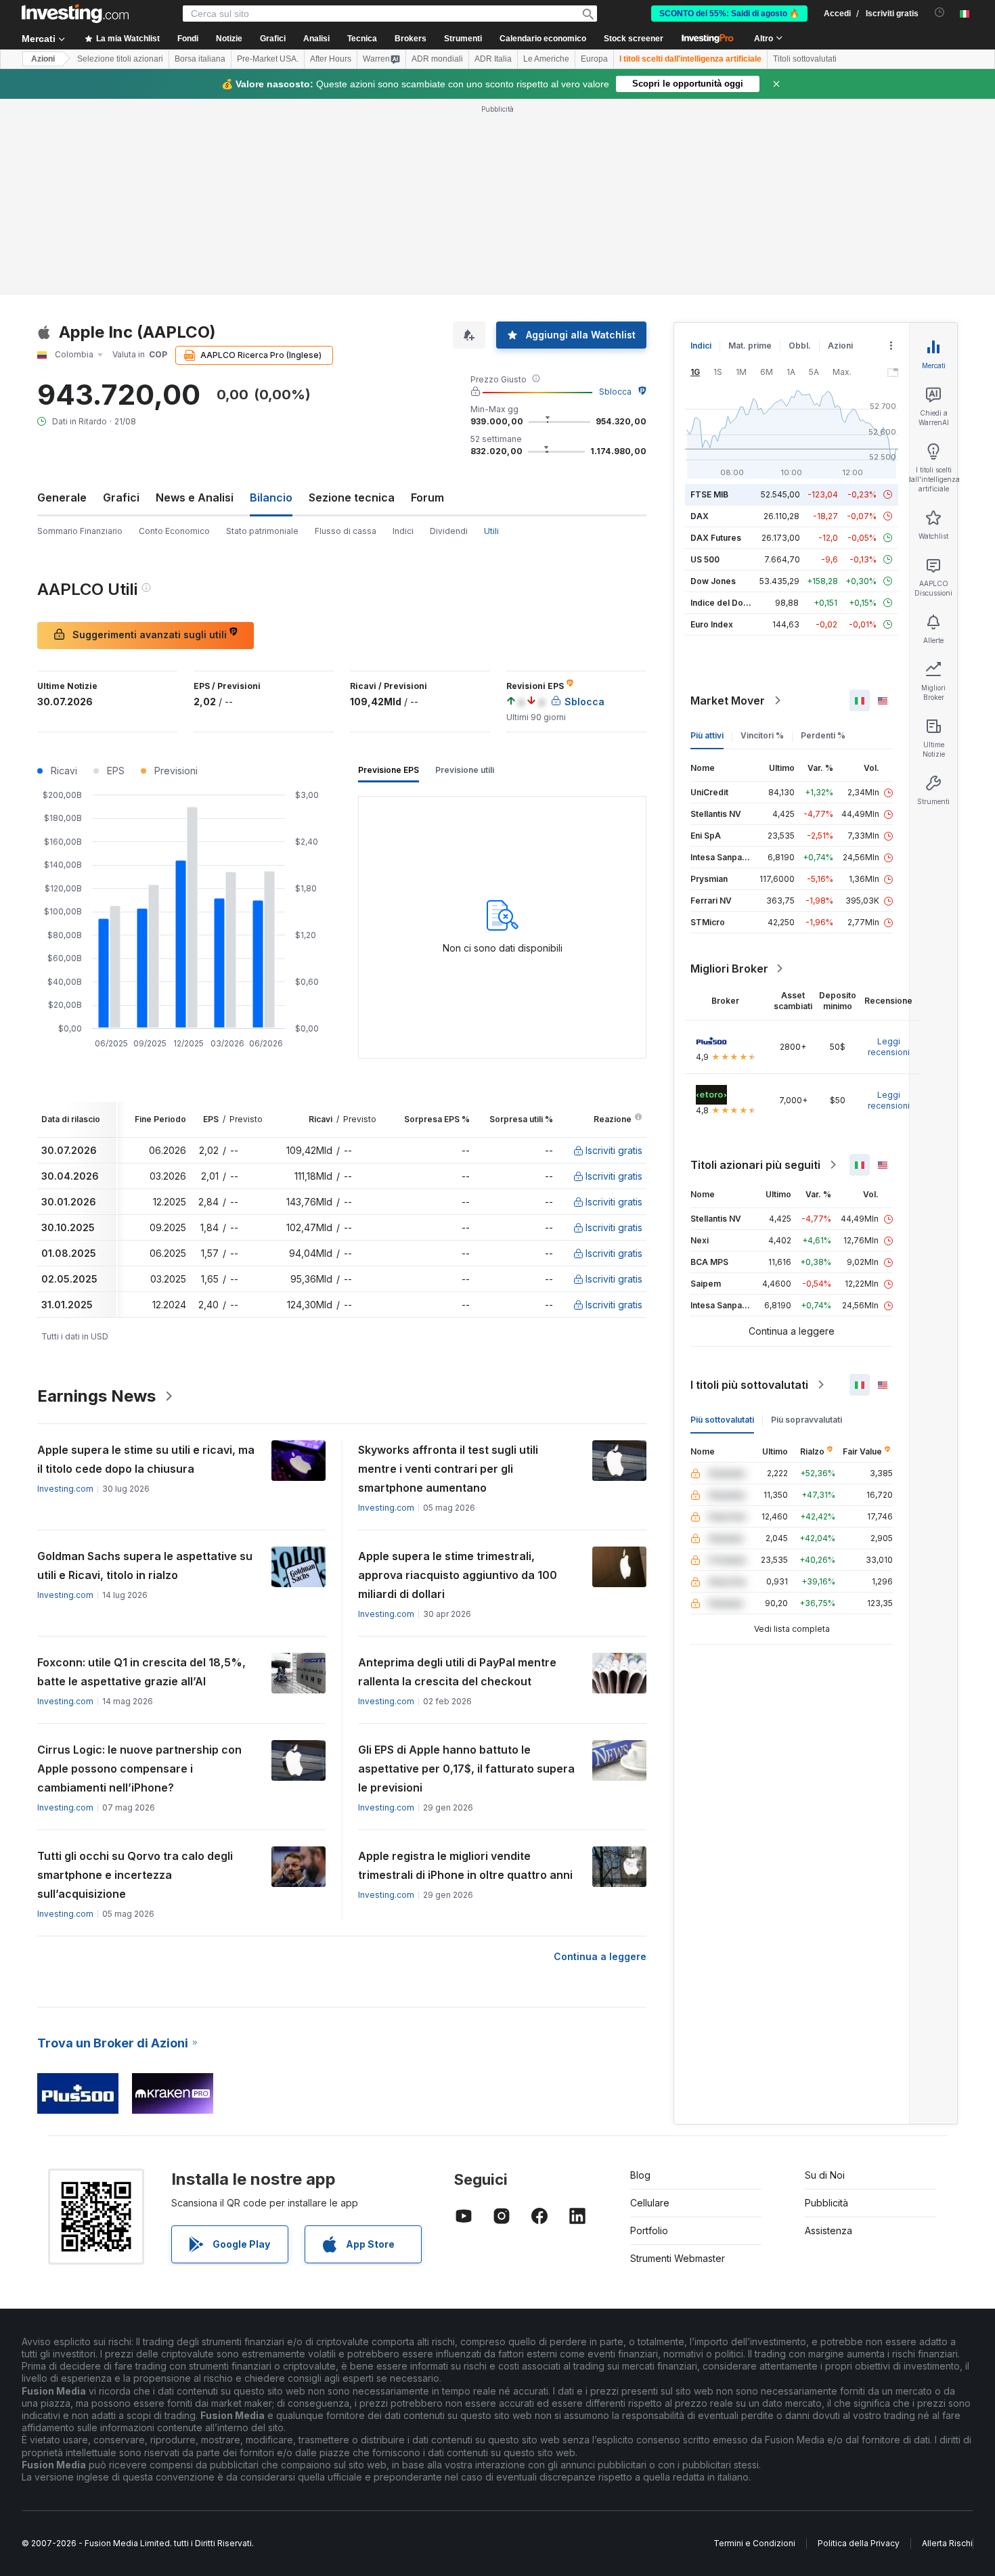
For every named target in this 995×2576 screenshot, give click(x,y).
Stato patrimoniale (262, 531)
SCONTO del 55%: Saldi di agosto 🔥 (729, 14)
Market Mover (728, 701)
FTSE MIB (709, 494)
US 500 (705, 559)
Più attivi (707, 735)
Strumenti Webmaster (678, 2258)
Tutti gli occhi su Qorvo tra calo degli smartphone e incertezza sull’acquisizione (135, 1875)
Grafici (121, 497)
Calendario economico (543, 39)
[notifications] (940, 13)
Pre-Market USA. (268, 59)
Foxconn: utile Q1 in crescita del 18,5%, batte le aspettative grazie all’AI (141, 1672)
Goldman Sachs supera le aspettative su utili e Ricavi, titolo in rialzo (145, 1565)
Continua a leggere (600, 1956)
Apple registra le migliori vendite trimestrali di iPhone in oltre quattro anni (465, 1865)
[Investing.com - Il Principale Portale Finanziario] (75, 14)
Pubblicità (826, 2203)
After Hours (331, 59)
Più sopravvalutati (806, 1420)
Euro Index (712, 624)
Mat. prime (750, 346)
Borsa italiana (200, 59)
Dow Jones (713, 581)
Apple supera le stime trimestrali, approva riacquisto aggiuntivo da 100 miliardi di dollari (458, 1575)
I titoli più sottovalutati (749, 1385)
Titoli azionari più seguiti (755, 1165)
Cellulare (650, 2203)
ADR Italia (493, 59)
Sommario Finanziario (80, 531)
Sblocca (615, 392)
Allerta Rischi (947, 2543)
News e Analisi (195, 497)
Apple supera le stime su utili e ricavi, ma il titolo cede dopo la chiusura (146, 1459)
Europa (594, 59)
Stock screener (634, 39)
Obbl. (800, 346)
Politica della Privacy (859, 2543)
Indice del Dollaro (726, 603)
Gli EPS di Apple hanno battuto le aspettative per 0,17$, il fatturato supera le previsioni (466, 1769)
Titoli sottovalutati (805, 59)
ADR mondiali (437, 59)
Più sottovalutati (722, 1420)
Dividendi (449, 531)
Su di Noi (825, 2175)
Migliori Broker (729, 969)
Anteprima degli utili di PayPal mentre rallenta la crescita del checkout (457, 1672)
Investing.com (65, 1489)
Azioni (43, 59)
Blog (640, 2175)
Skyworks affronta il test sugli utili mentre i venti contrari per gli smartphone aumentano (448, 1469)
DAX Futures (716, 538)
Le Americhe (546, 59)
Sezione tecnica (352, 497)
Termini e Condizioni (754, 2543)
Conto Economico (174, 531)
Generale (62, 497)
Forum (427, 497)
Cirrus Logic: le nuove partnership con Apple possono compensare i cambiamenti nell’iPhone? (139, 1769)
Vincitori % (762, 735)
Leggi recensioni (889, 1047)
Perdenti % (823, 735)
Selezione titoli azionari (120, 59)
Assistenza (828, 2230)
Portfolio (649, 2230)
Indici (403, 531)
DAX (700, 516)
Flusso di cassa (346, 531)
